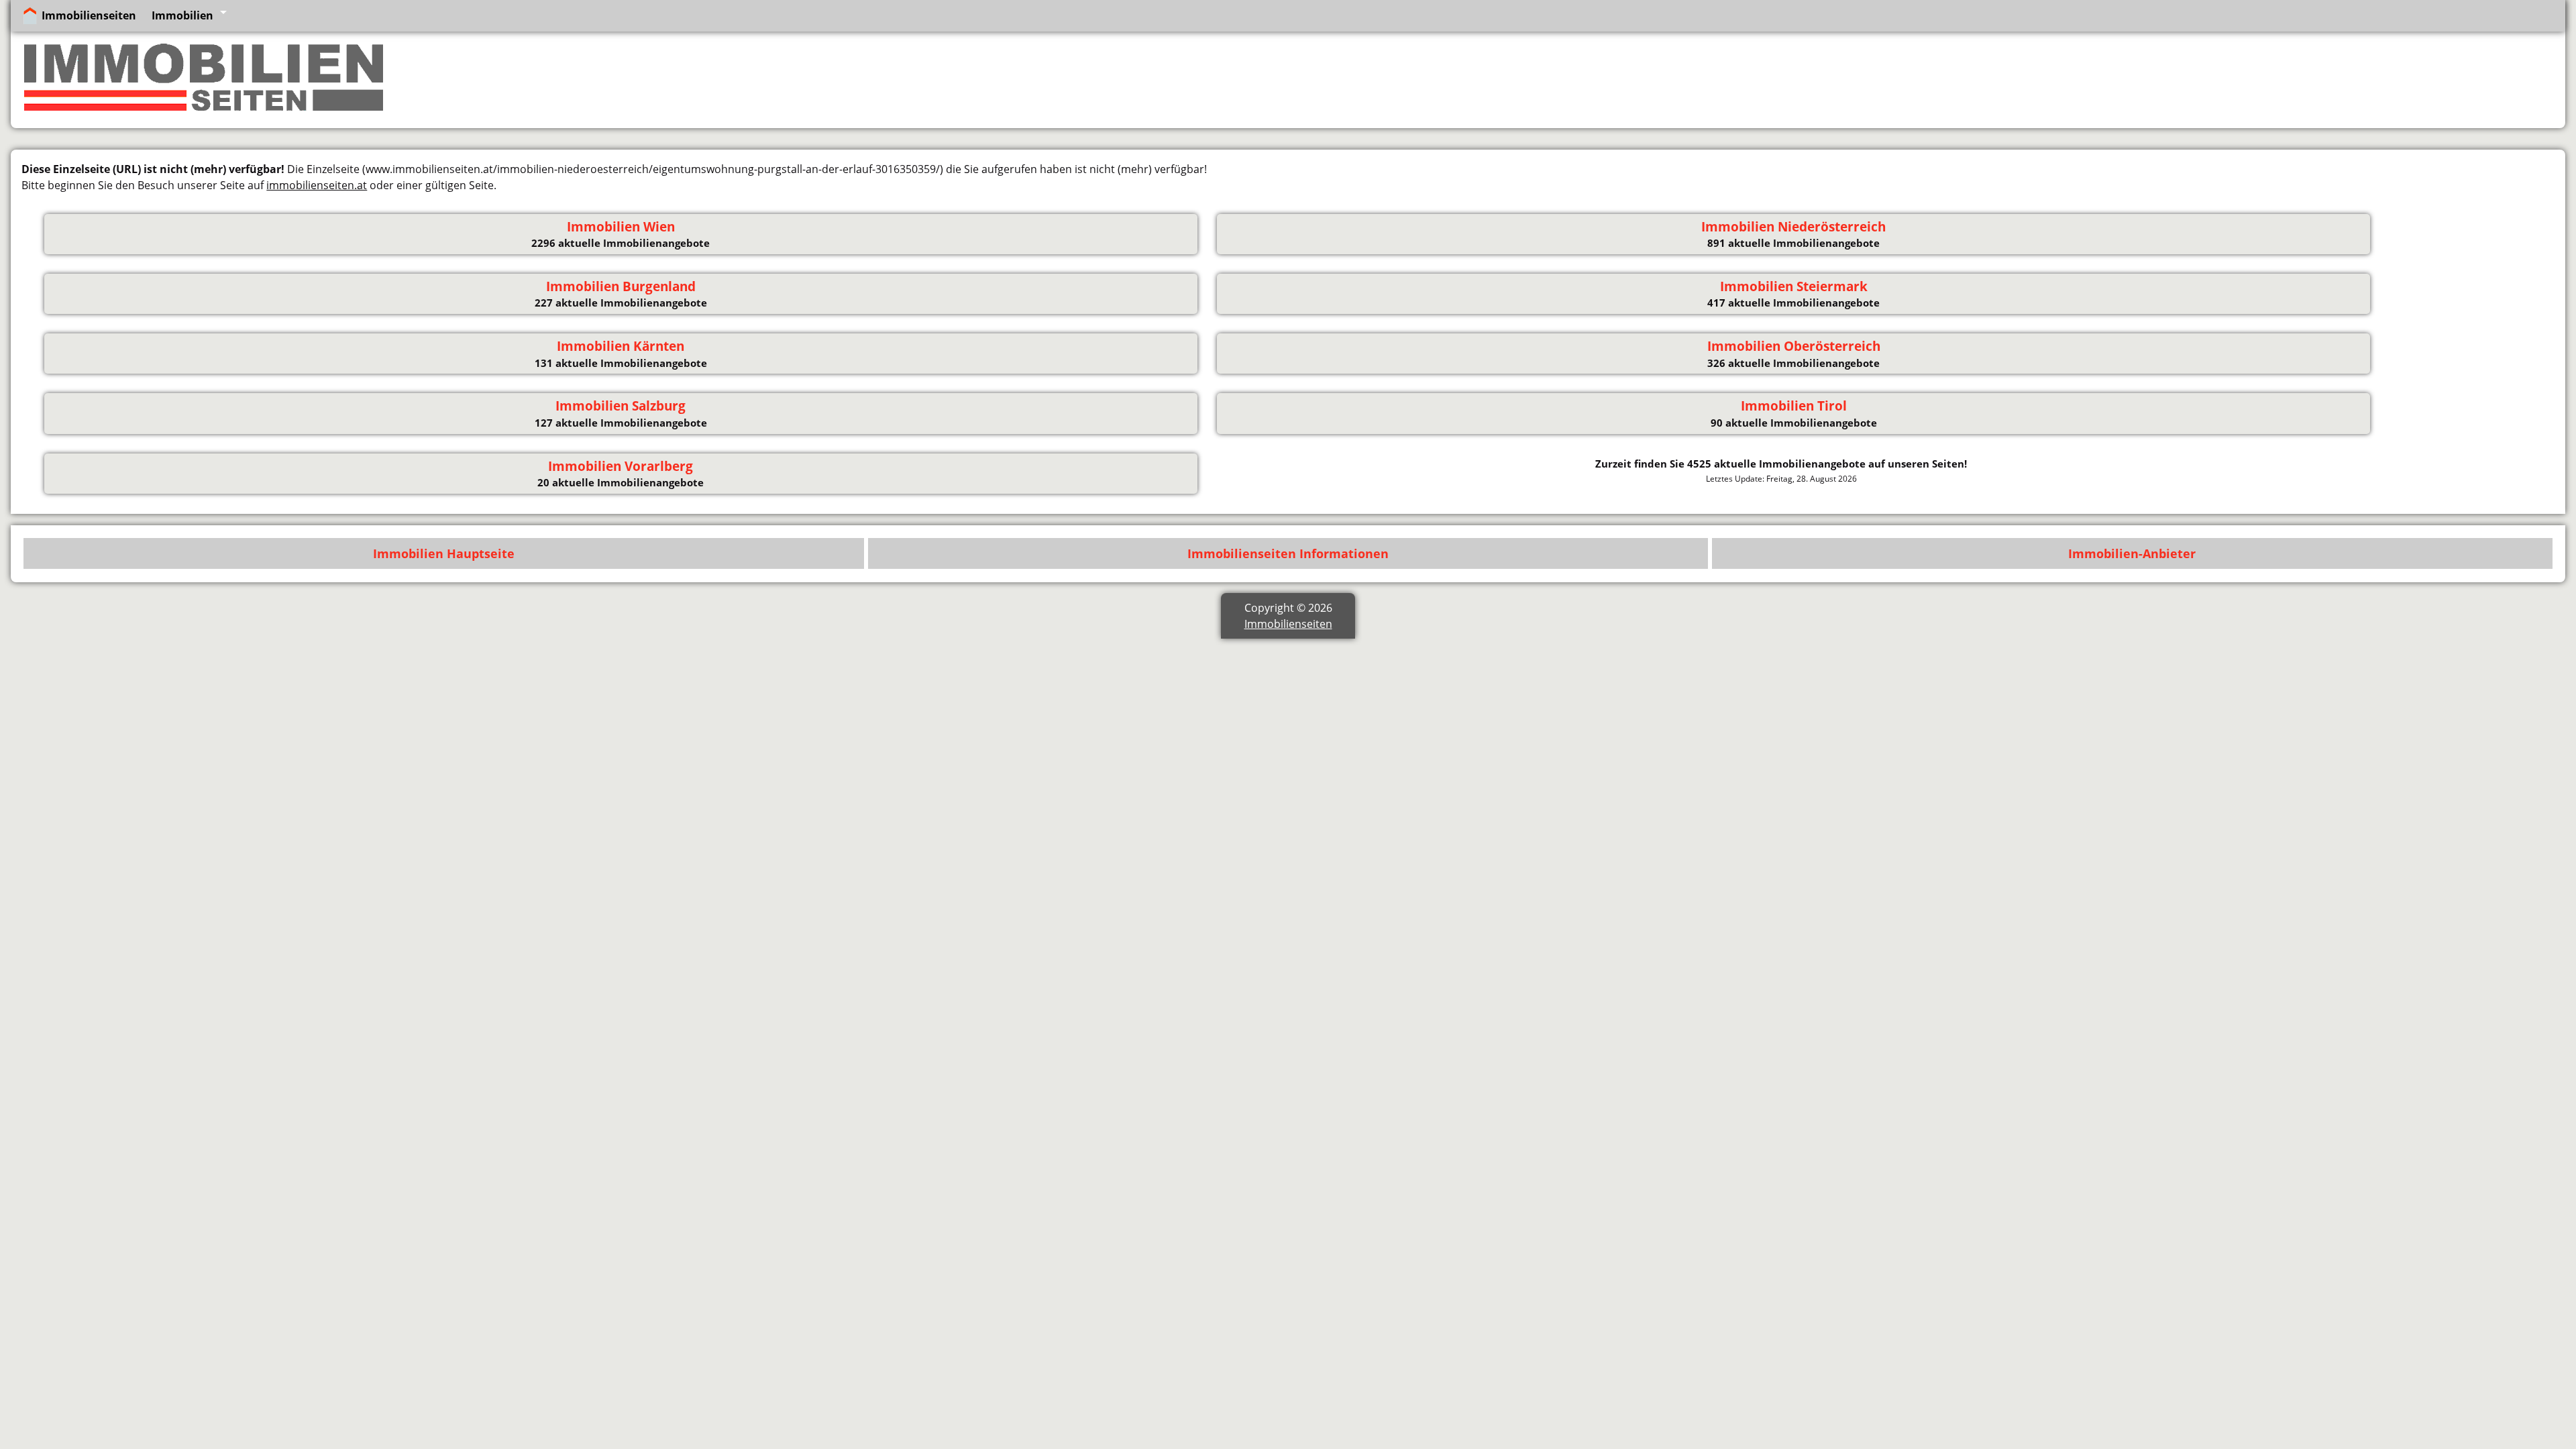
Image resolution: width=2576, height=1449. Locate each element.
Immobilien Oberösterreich (1794, 346)
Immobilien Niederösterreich (1793, 227)
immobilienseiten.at (317, 185)
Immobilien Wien (621, 227)
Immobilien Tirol (1794, 406)
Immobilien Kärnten (621, 346)
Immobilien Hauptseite (444, 553)
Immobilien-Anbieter (2132, 553)
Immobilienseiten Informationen (1288, 553)
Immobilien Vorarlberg (621, 466)
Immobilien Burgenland (621, 286)
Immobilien (182, 15)
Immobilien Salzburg (621, 406)
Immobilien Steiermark (1794, 286)
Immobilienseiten (89, 15)
